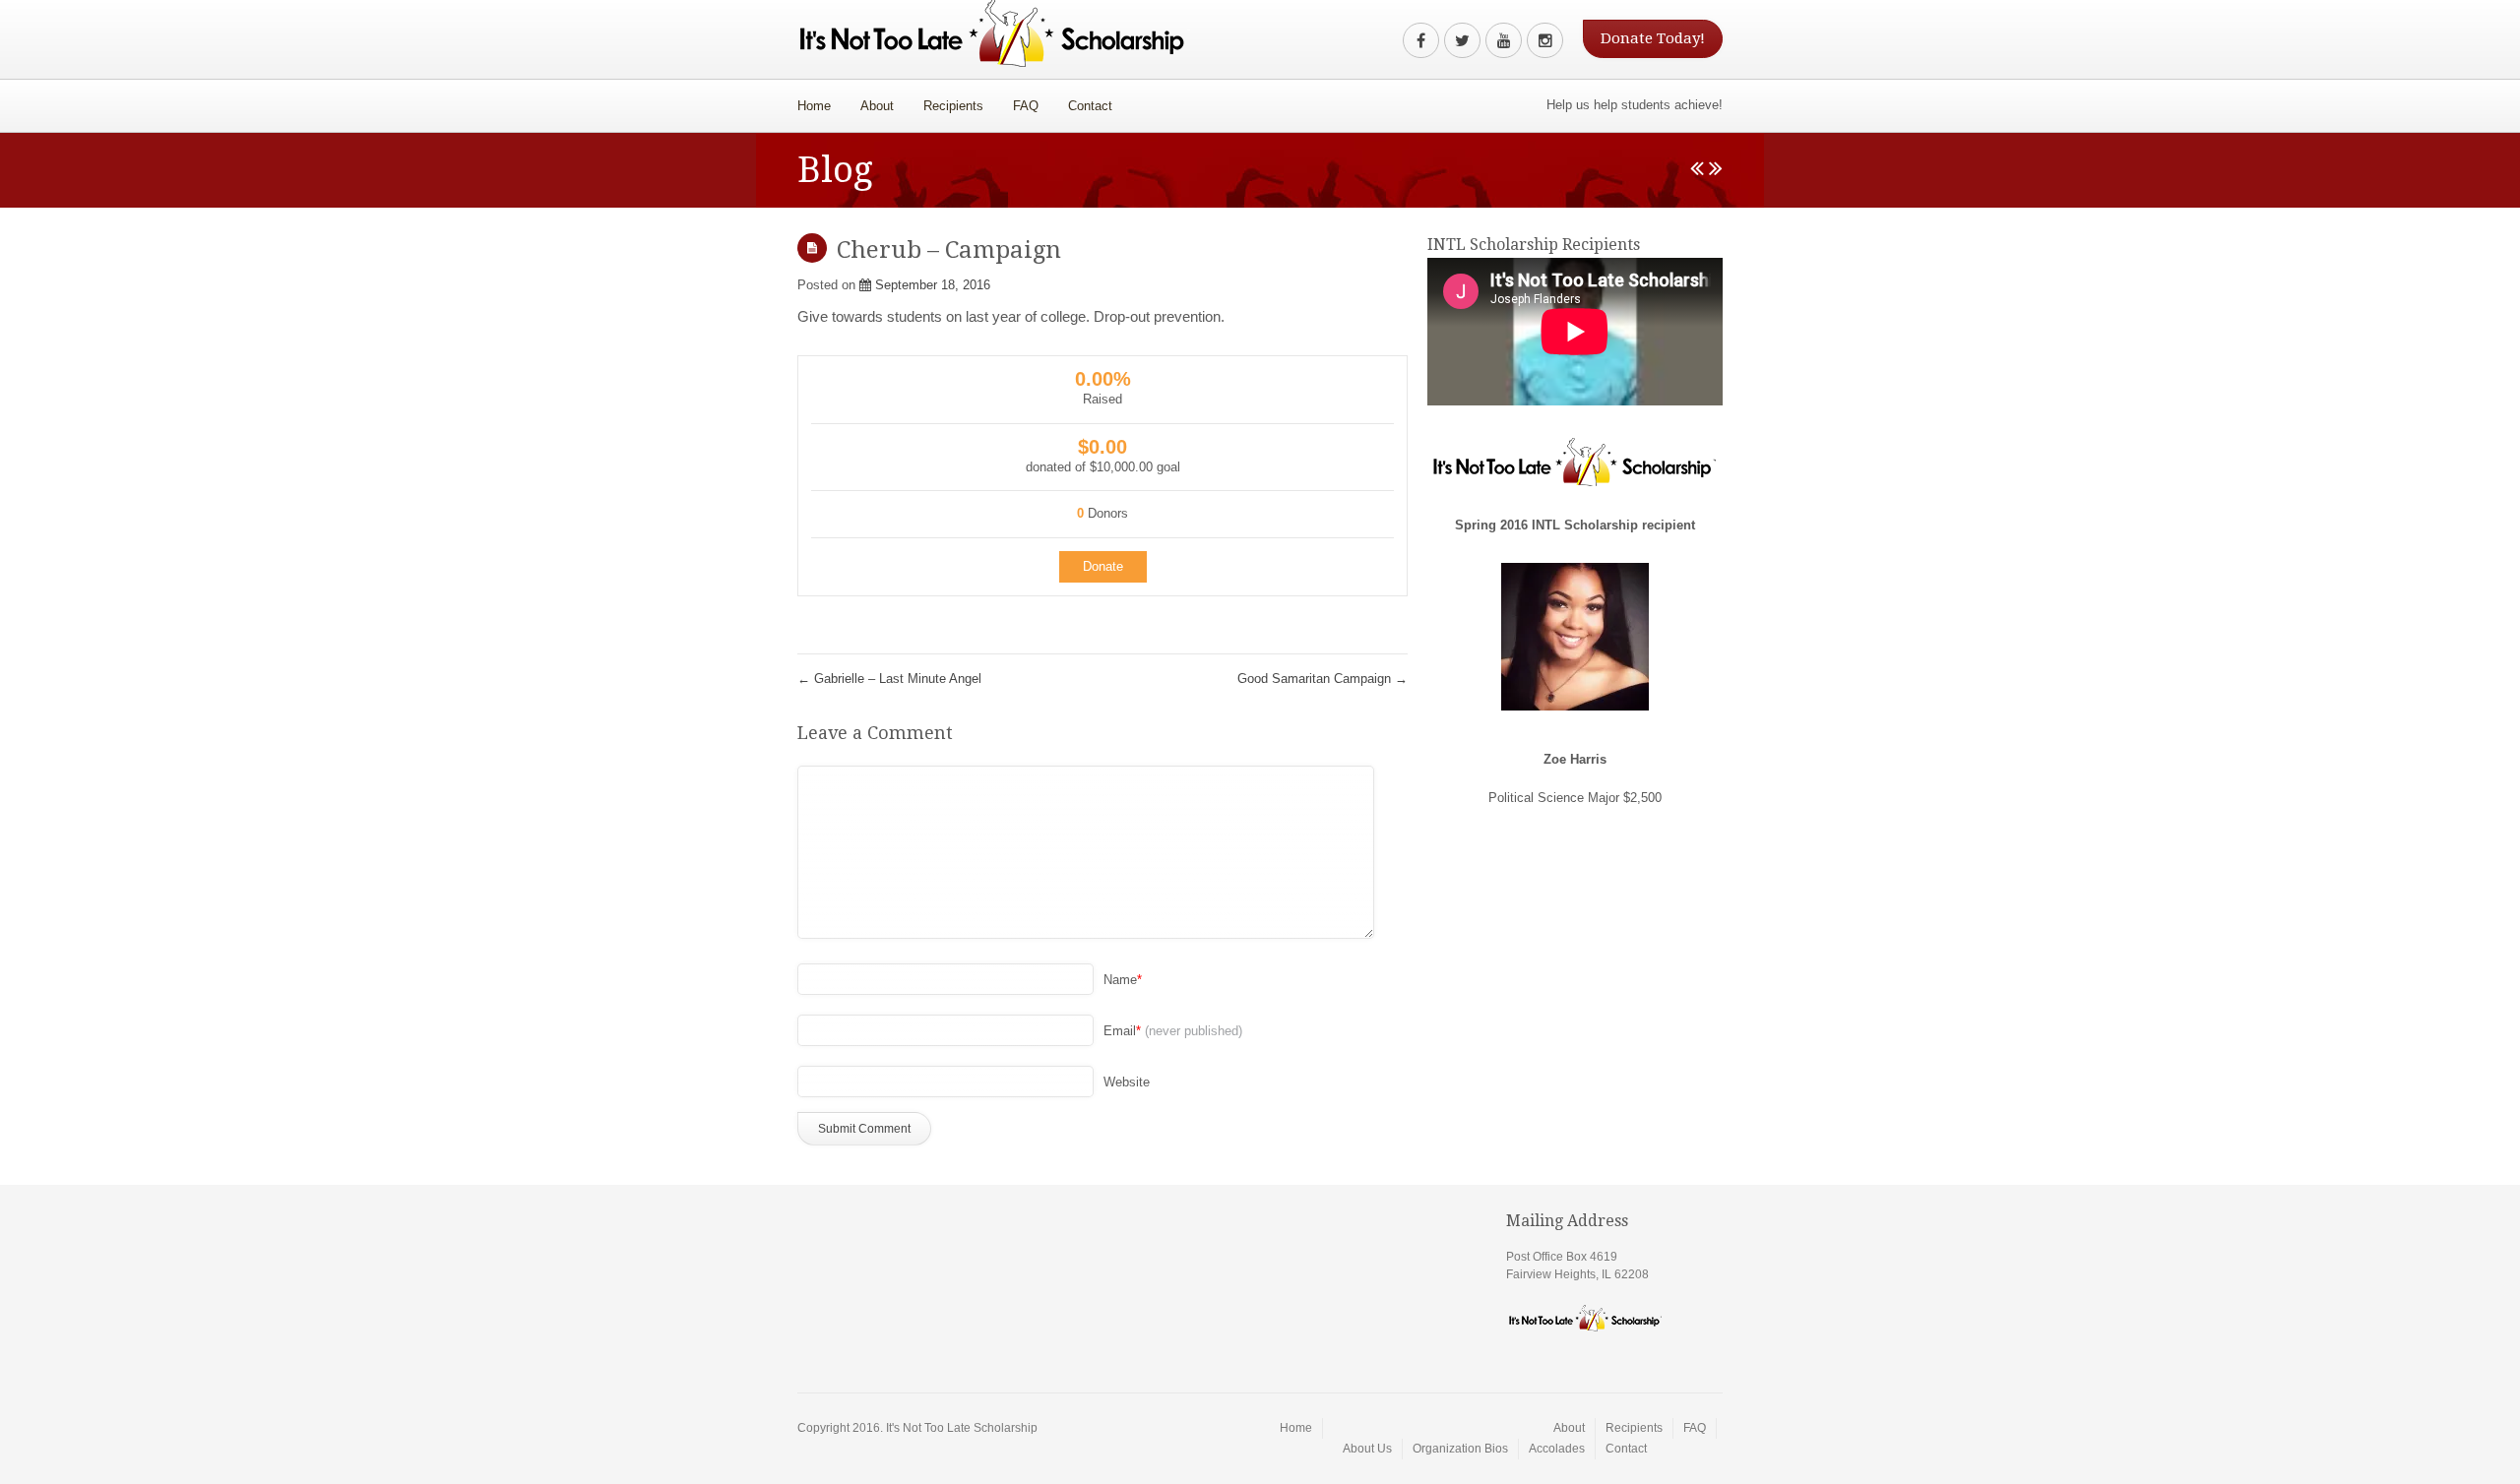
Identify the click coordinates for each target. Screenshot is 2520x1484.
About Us (1367, 1449)
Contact (1090, 106)
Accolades (1557, 1449)
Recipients (953, 106)
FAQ (1026, 106)
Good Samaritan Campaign (1323, 679)
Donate (1103, 566)
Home (814, 106)
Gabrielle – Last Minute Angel (889, 679)
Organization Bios (1460, 1449)
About (870, 101)
